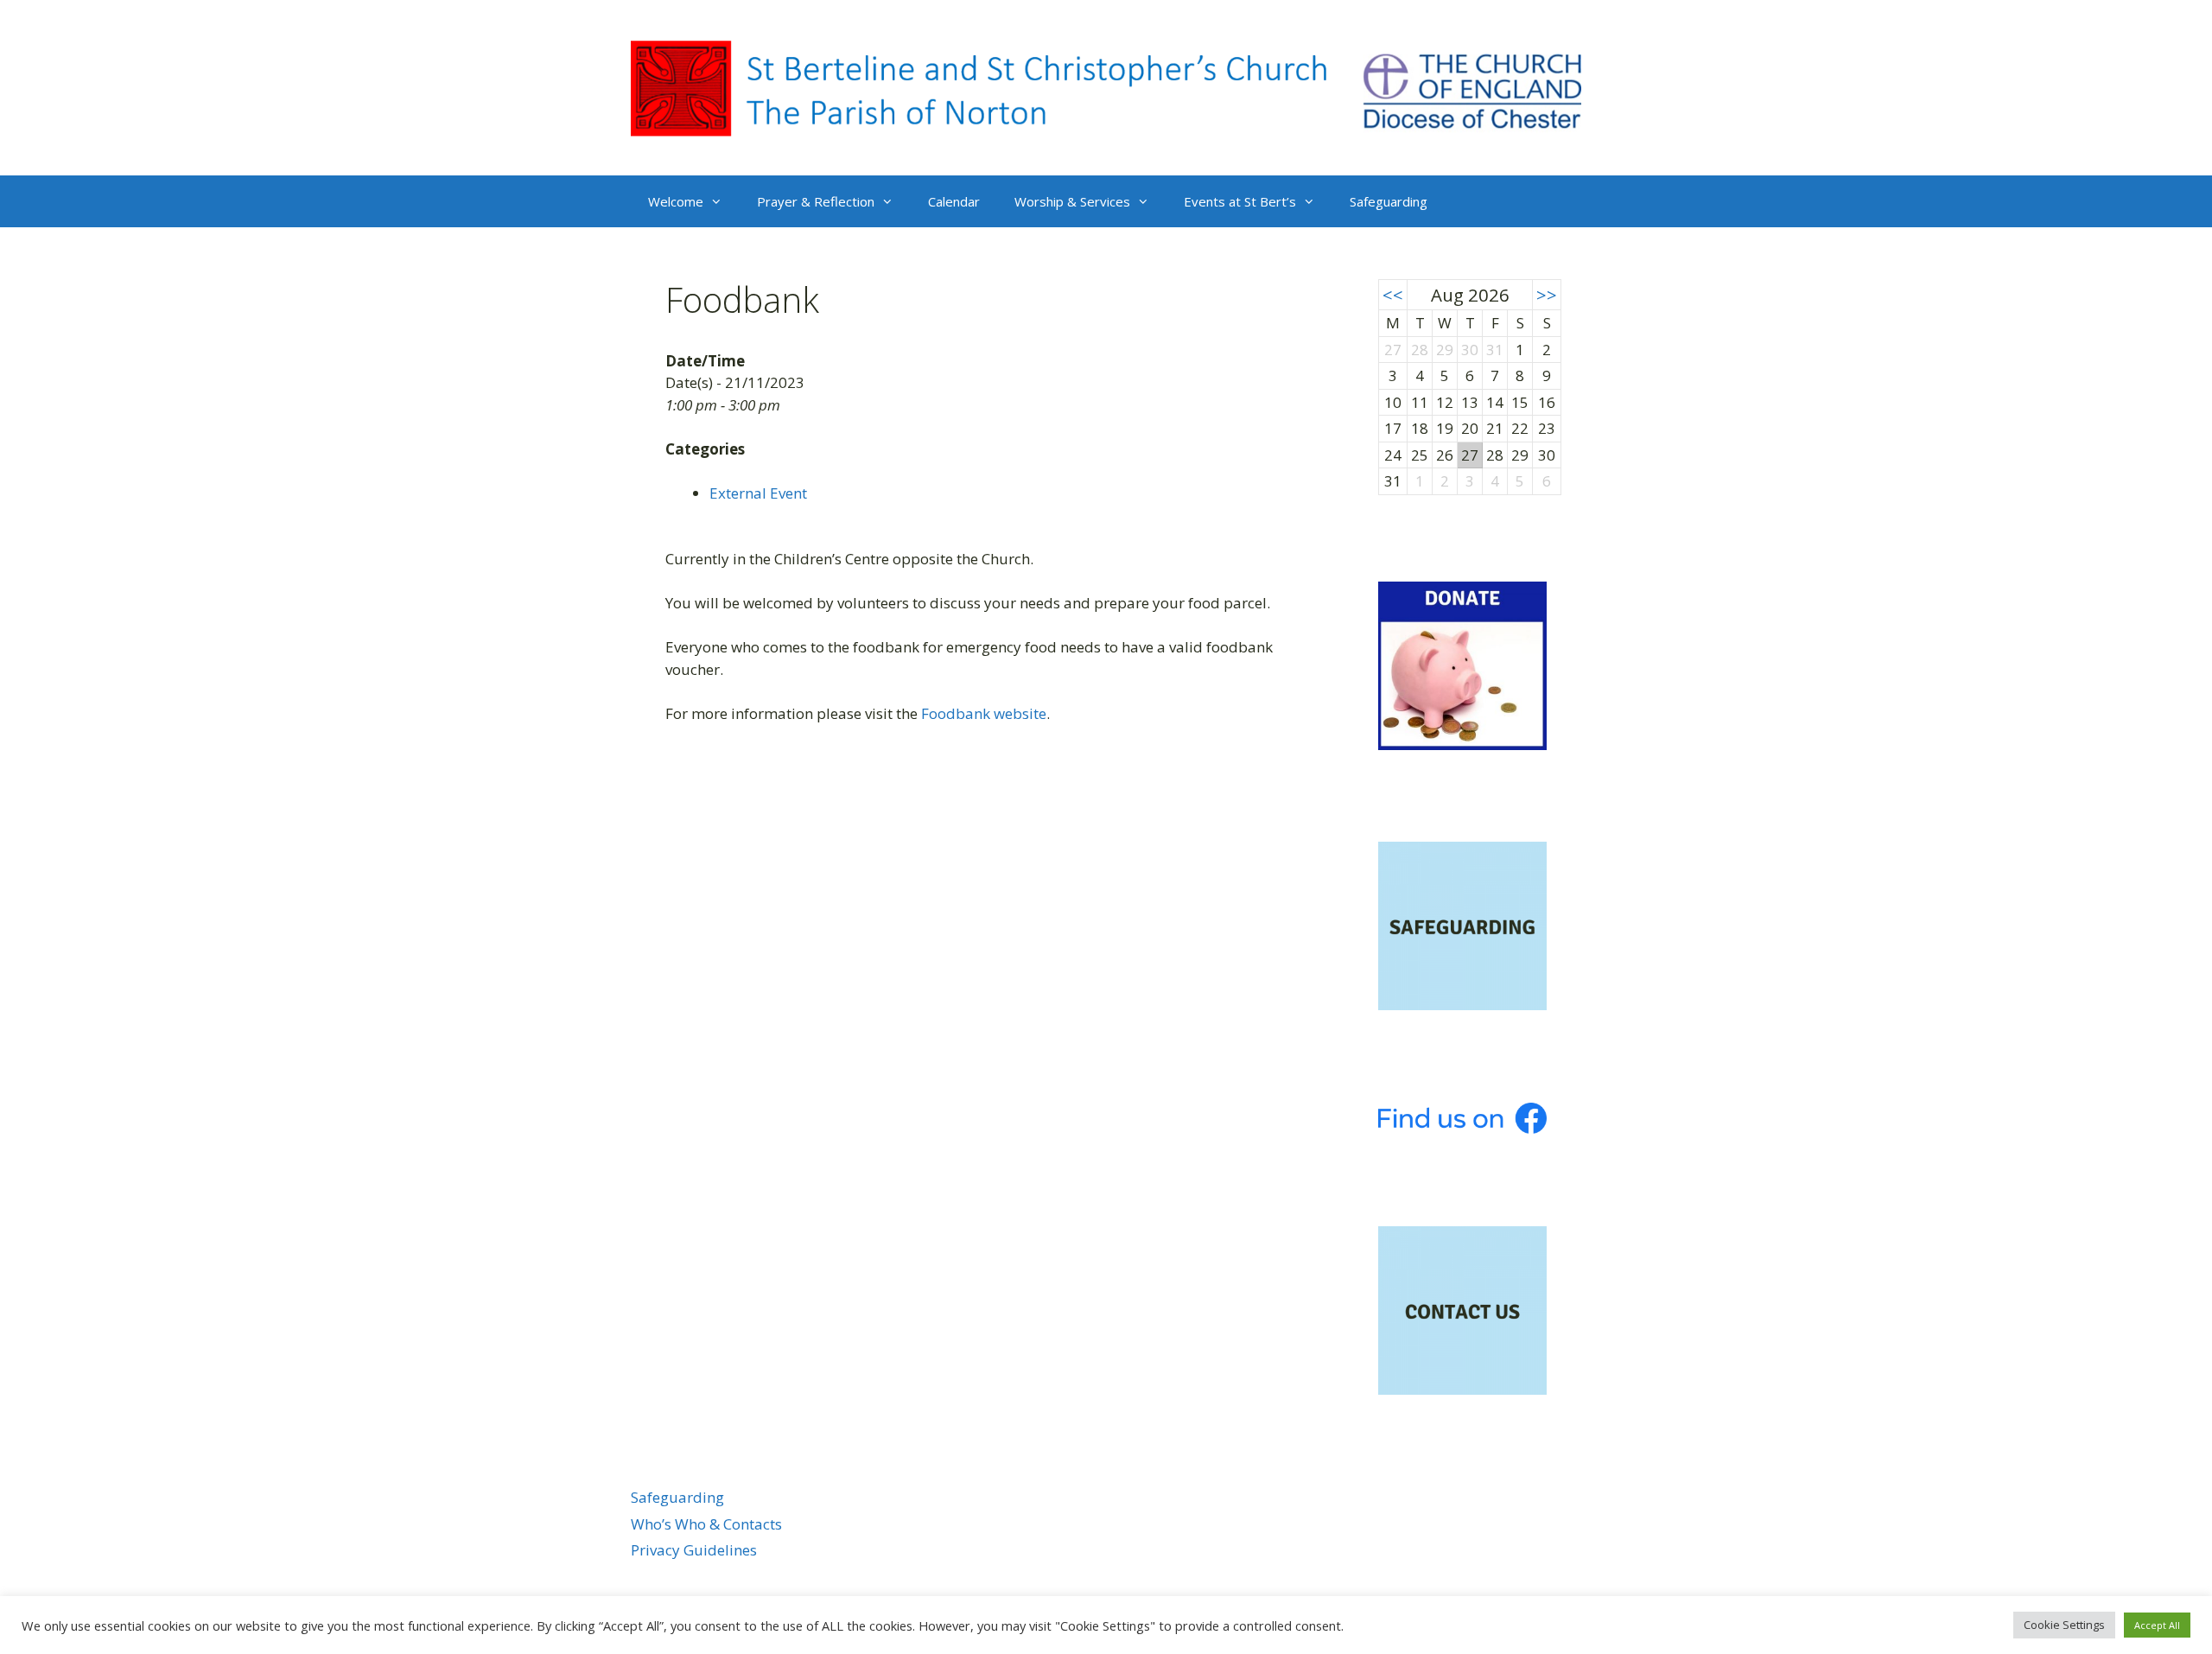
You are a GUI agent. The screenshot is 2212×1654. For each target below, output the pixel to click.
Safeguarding (1389, 201)
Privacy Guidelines (694, 1550)
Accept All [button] (2157, 1625)
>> (1547, 295)
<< (1393, 295)
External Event (758, 493)
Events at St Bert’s (1240, 201)
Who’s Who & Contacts (706, 1524)
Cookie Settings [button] (2064, 1625)
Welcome (676, 201)
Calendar (954, 201)
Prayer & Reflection (816, 201)
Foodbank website (984, 713)
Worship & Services (1072, 201)
